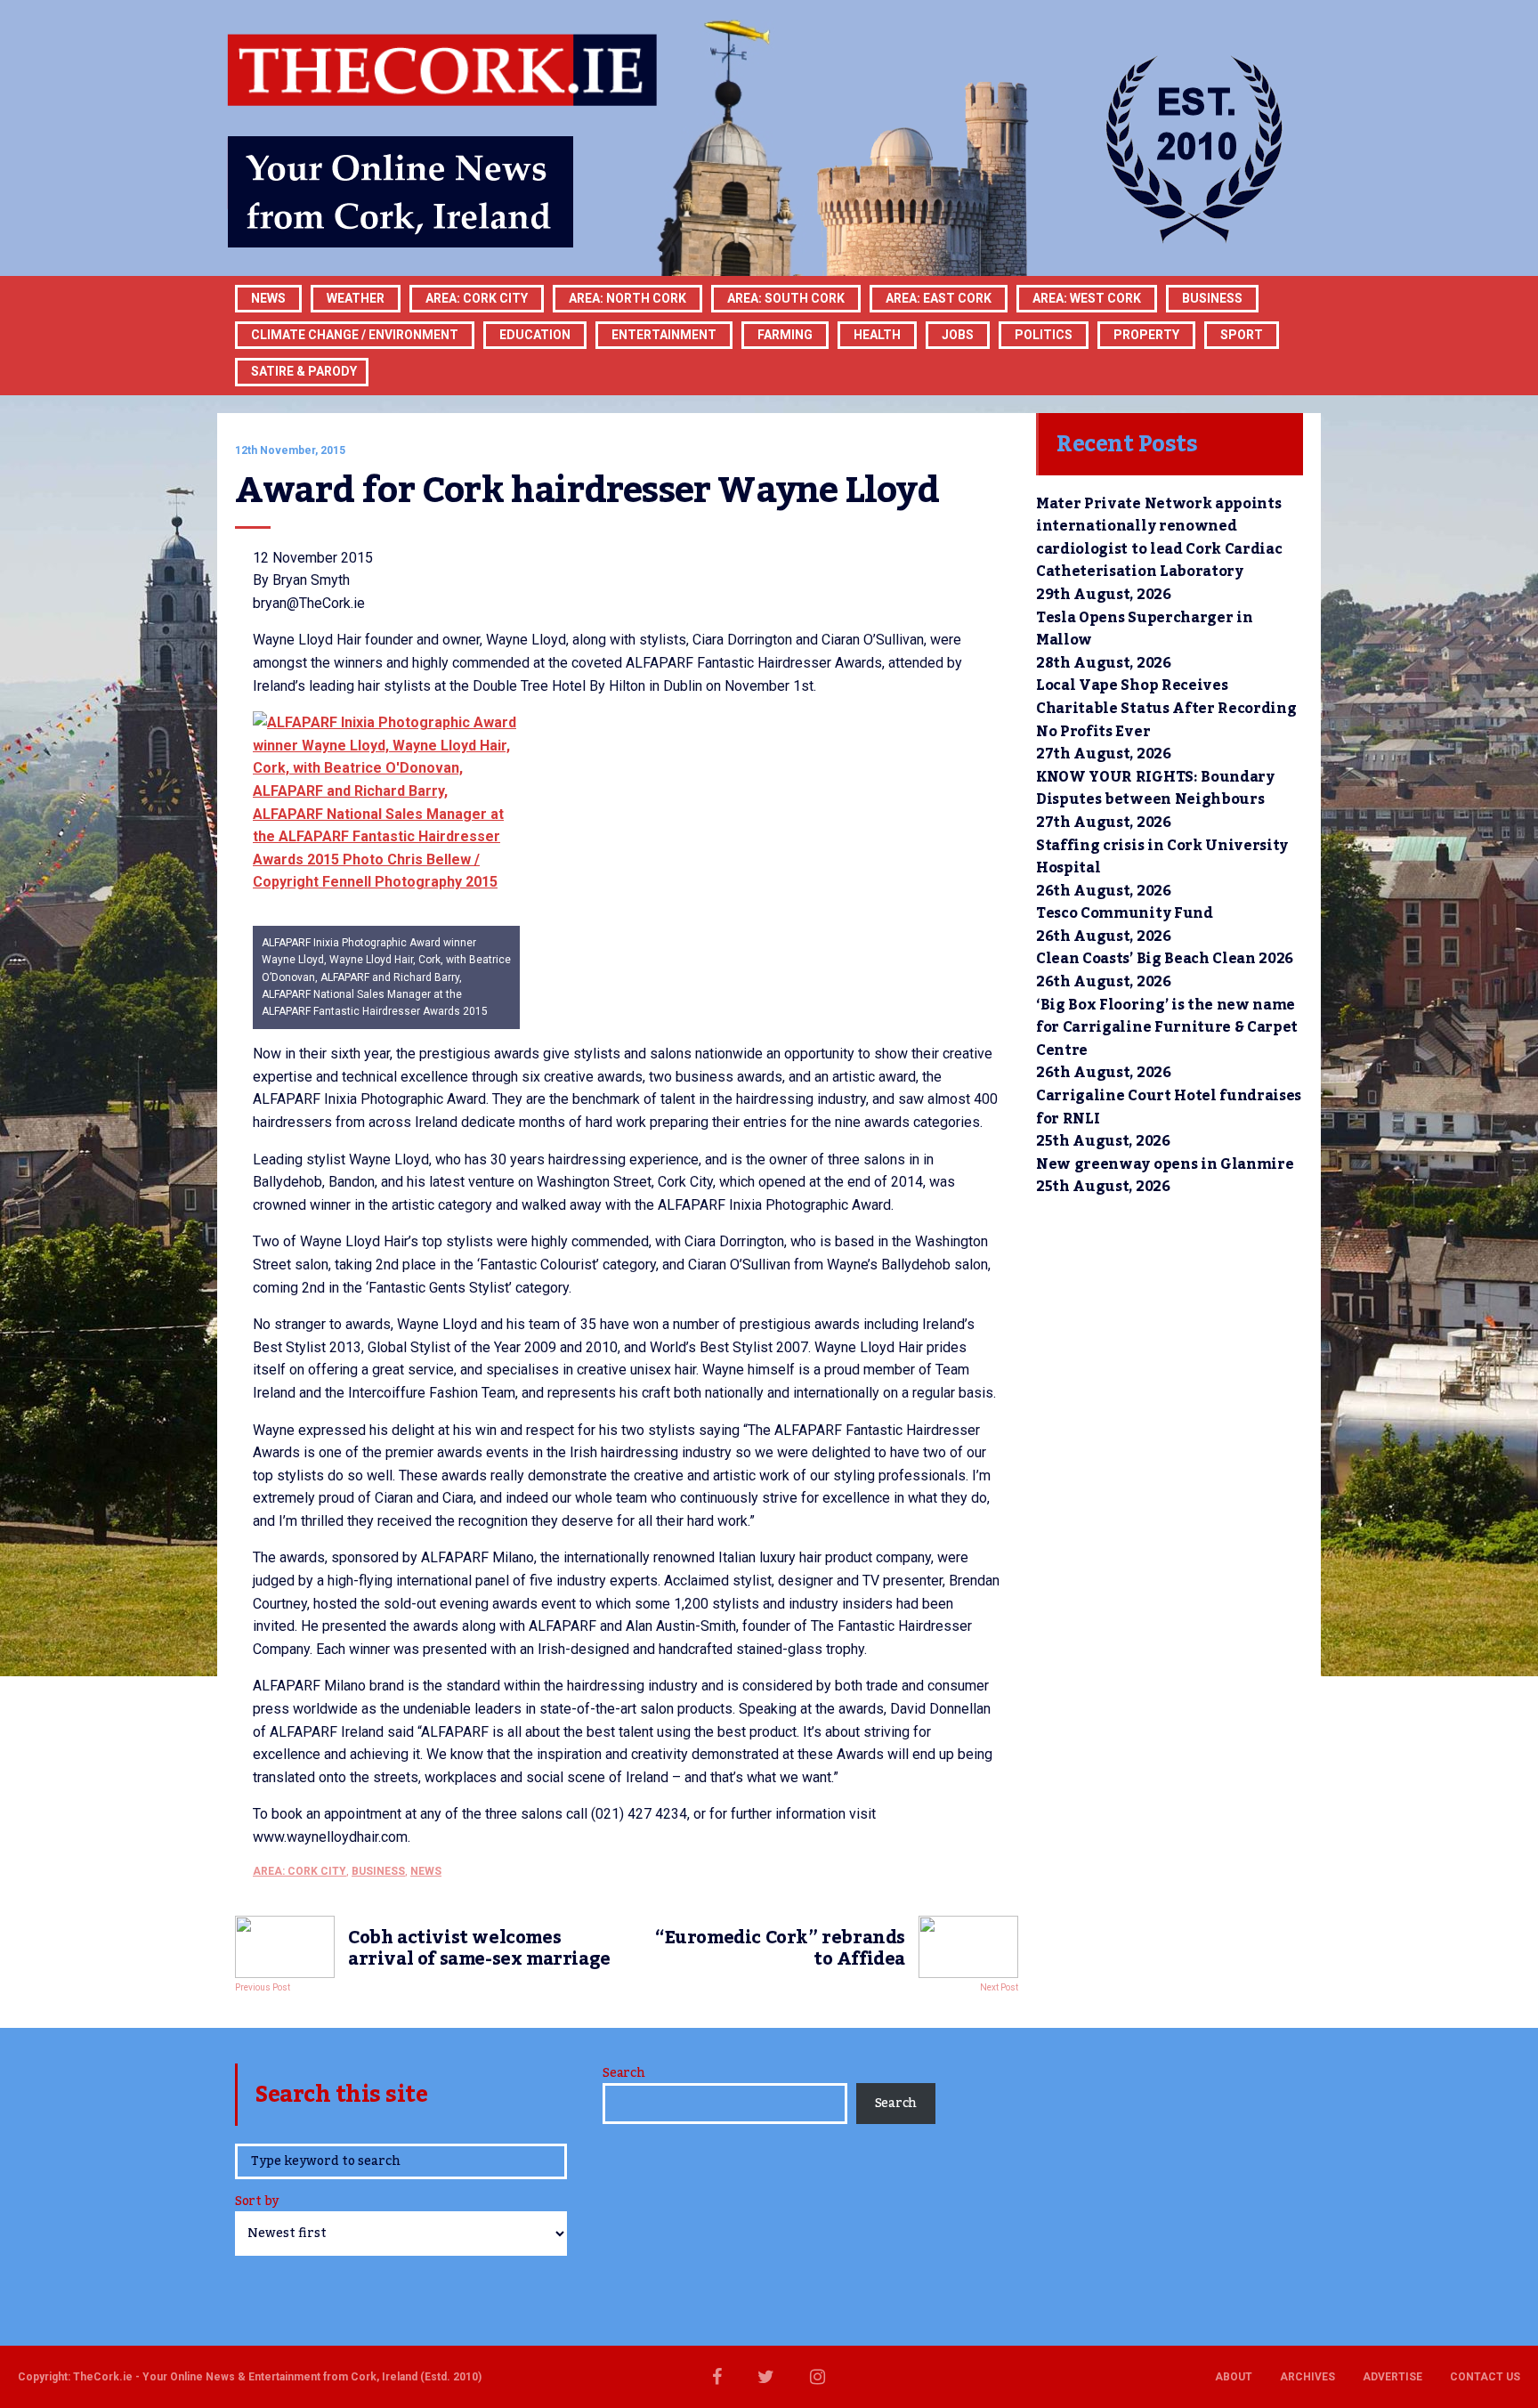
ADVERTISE (1392, 2377)
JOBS (958, 335)
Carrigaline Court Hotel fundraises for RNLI (1169, 1107)
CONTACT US (1485, 2377)
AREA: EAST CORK (939, 298)
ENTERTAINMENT (664, 335)
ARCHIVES (1307, 2377)
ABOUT (1234, 2377)
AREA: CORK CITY (477, 298)
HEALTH (877, 335)
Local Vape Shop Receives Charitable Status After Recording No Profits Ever (1166, 708)
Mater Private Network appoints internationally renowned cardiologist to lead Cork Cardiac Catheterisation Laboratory (1159, 538)
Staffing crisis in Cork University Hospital (1162, 857)
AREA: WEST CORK (1087, 298)
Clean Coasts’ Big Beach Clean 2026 (1165, 959)
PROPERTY (1146, 335)
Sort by (257, 2203)
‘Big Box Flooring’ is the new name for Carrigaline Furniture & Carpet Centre (1167, 1028)
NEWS (426, 1871)
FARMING (785, 335)
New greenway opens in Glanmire (1165, 1164)
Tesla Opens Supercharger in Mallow (1144, 629)
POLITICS (1044, 335)
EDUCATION (535, 335)
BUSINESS (1212, 298)
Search (623, 2073)
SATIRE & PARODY (304, 371)
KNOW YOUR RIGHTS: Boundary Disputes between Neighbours (1155, 789)
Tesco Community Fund (1125, 913)
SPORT (1242, 335)
